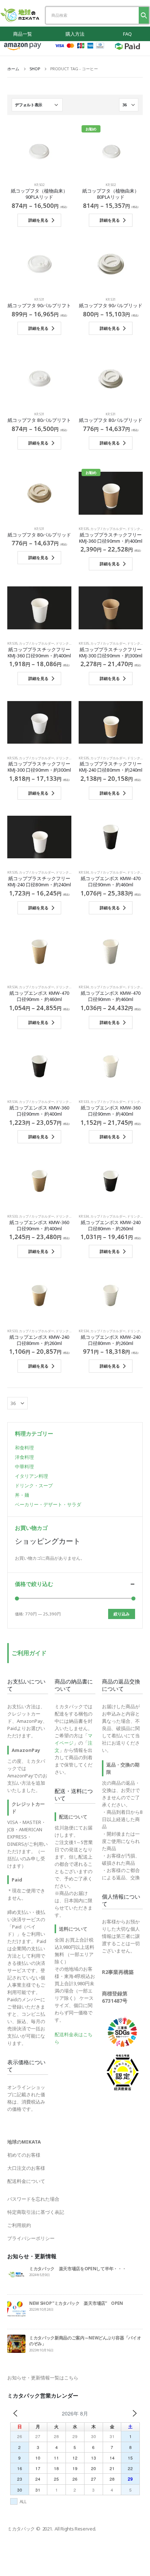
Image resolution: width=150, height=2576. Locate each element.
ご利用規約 (19, 2225)
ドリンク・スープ (69, 643)
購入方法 (75, 34)
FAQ (127, 34)
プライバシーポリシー (31, 2238)
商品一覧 (23, 34)
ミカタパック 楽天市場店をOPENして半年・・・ (78, 2268)
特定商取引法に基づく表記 (36, 2212)
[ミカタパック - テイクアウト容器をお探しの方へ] (20, 15)
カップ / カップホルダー (108, 529)
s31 (42, 299)
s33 (86, 1102)
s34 (86, 872)
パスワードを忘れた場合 (33, 2199)
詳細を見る (38, 220)
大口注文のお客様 (26, 2168)
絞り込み (122, 1614)
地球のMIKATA (24, 2142)
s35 (86, 529)
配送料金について (26, 2181)
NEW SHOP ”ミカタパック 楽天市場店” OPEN (76, 2303)
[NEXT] (135, 2413)
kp (36, 185)
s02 (42, 185)
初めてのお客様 (24, 2155)
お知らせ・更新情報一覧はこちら (43, 2378)
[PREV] (15, 2413)
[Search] (144, 15)
